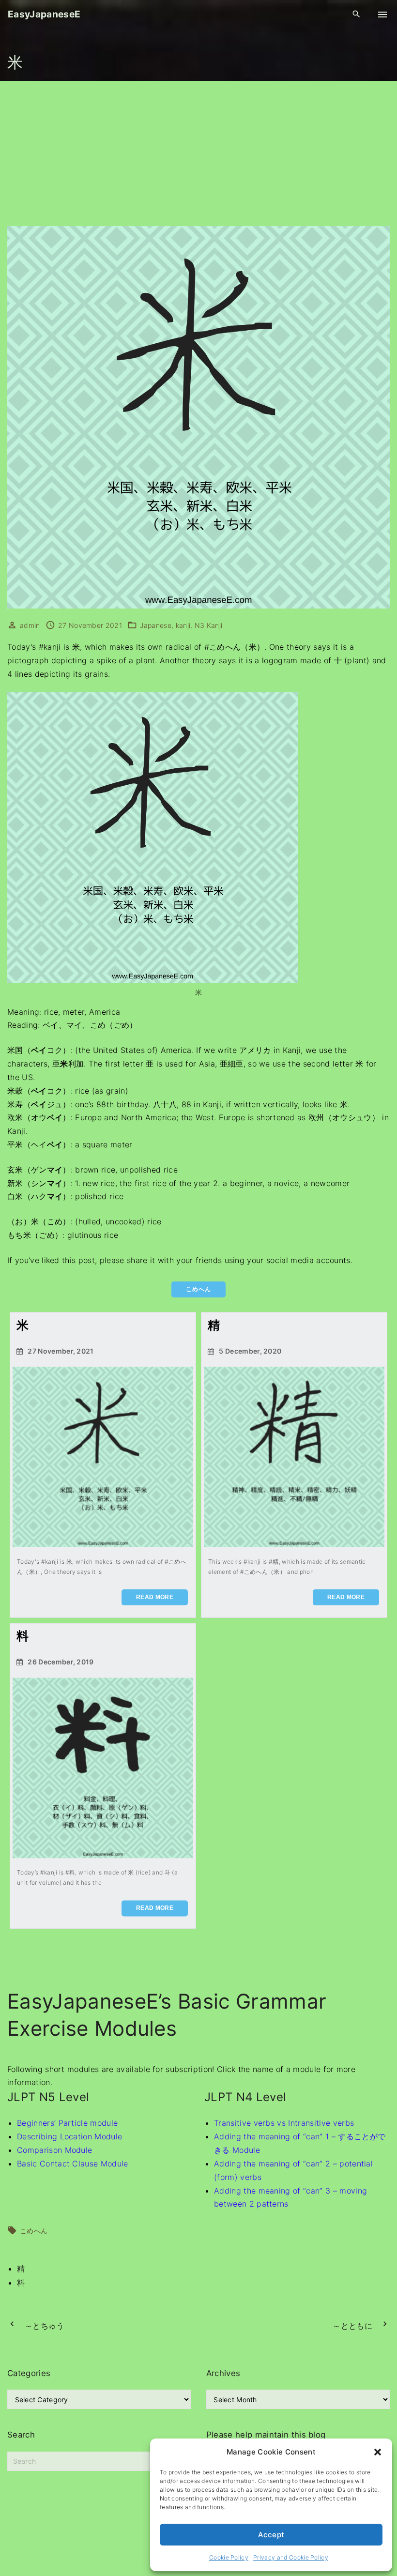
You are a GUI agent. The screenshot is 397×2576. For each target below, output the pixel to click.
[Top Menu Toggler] (382, 15)
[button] (378, 2452)
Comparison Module (54, 2150)
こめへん (34, 2231)
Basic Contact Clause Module (73, 2164)
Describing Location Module (69, 2136)
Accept (271, 2535)
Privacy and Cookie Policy (291, 2557)
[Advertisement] (198, 153)
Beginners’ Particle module (67, 2123)
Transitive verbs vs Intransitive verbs (284, 2123)
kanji (183, 625)
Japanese (156, 625)
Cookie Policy (229, 2557)
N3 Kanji (209, 625)
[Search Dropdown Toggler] (357, 14)
